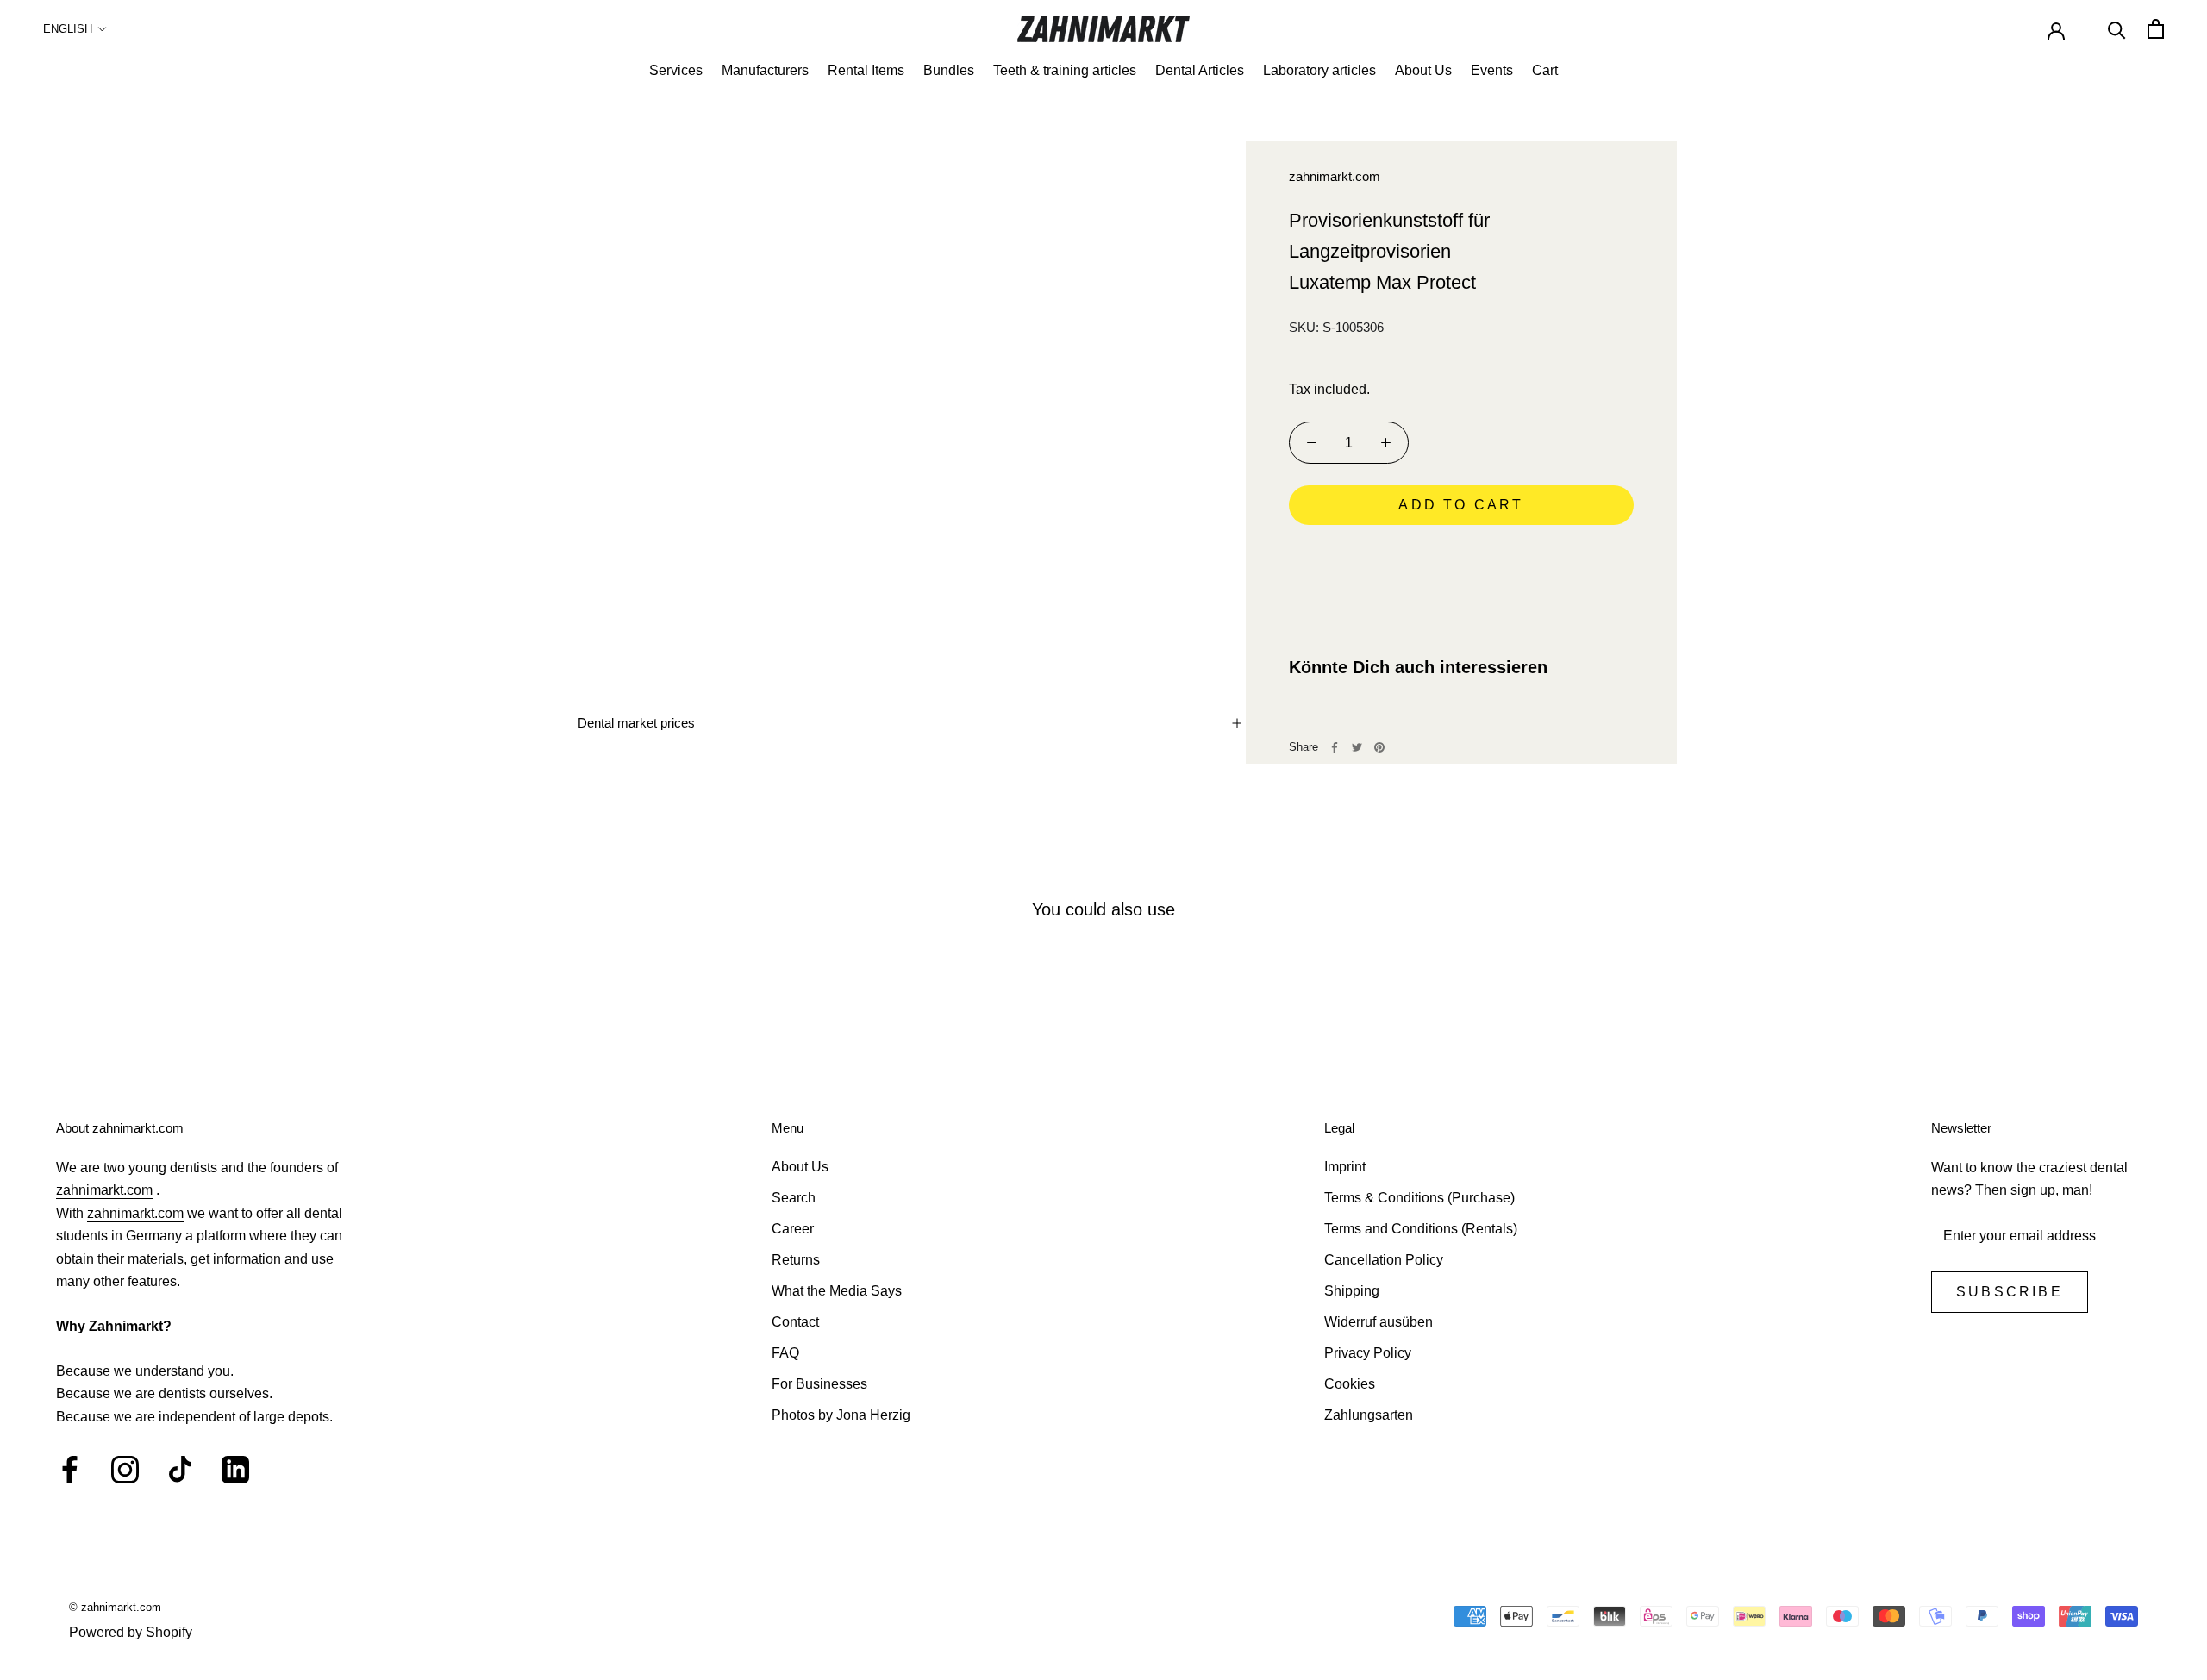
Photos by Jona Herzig (841, 1415)
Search (794, 1198)
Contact (795, 1322)
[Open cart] (2156, 29)
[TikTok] (180, 1470)
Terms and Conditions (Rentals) (1421, 1229)
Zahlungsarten (1369, 1415)
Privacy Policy (1368, 1353)
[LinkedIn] (235, 1470)
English (68, 29)
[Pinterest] (1379, 747)
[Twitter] (1357, 747)
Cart (1545, 70)
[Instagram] (125, 1470)
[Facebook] (1335, 747)
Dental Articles (1200, 70)
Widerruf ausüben (1379, 1322)
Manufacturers (765, 70)
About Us (1423, 70)
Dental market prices (636, 723)
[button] (1461, 553)
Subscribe (2010, 1292)
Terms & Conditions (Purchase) (1419, 1198)
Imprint (1345, 1167)
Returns (796, 1260)
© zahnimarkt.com (115, 1607)
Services (676, 70)
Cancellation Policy (1384, 1260)
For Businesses (819, 1384)
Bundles (949, 70)
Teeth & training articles (1065, 70)
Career (793, 1229)
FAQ (785, 1353)
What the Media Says (837, 1291)
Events (1492, 70)
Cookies (1350, 1384)
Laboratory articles (1319, 70)
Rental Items (866, 70)
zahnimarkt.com (1335, 176)
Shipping (1352, 1291)
